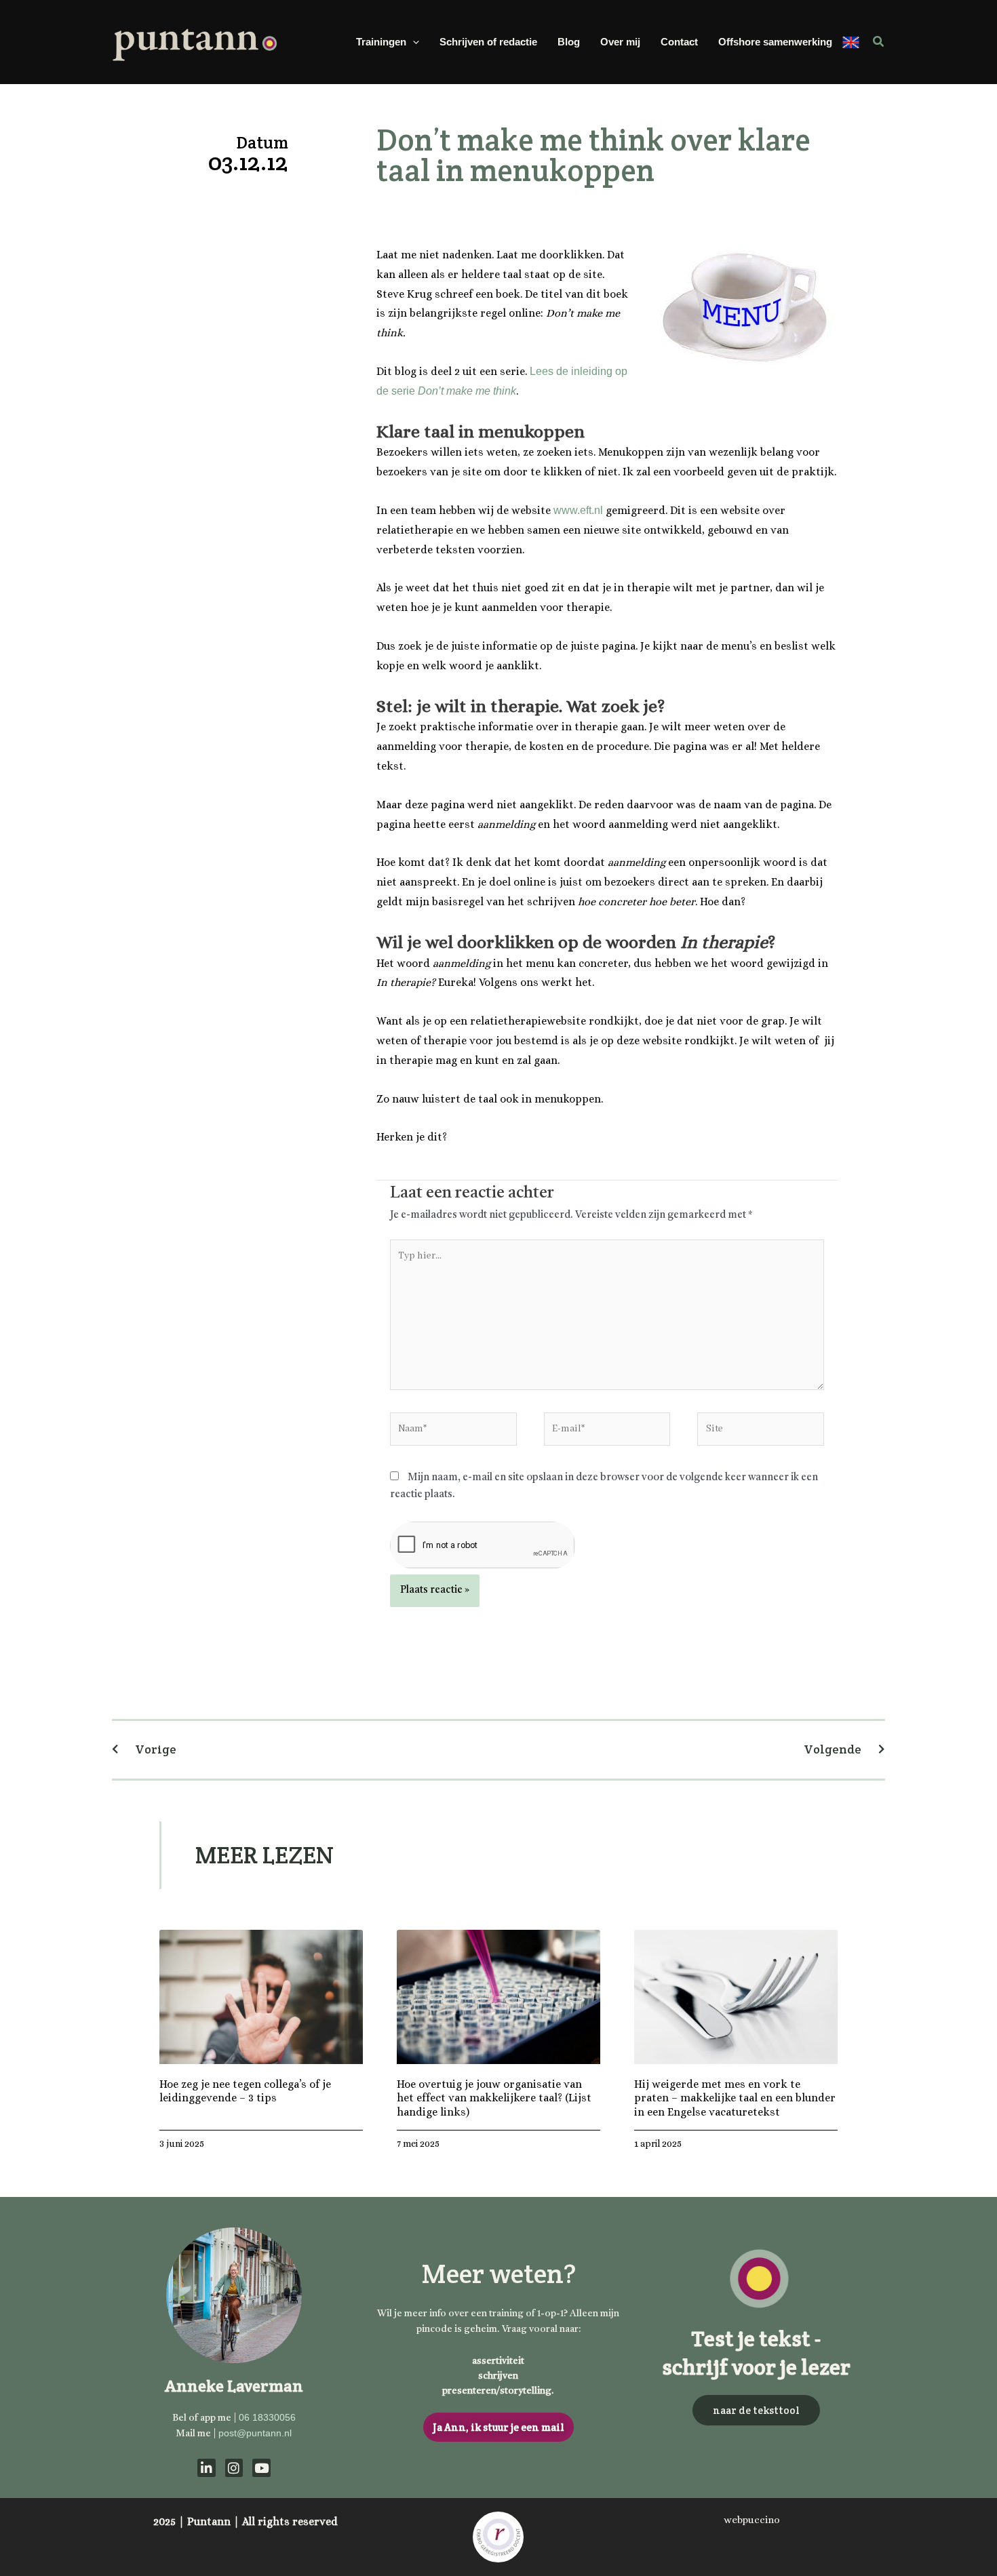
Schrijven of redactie (488, 42)
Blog (569, 42)
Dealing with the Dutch (851, 42)
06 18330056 (267, 2417)
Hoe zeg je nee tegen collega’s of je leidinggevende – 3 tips (245, 2091)
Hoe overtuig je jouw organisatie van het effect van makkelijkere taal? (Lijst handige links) (494, 2098)
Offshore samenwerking (775, 42)
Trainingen (381, 42)
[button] (413, 42)
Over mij (620, 42)
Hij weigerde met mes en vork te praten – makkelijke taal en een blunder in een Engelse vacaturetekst (735, 2098)
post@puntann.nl (255, 2433)
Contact (679, 42)
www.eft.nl (578, 510)
